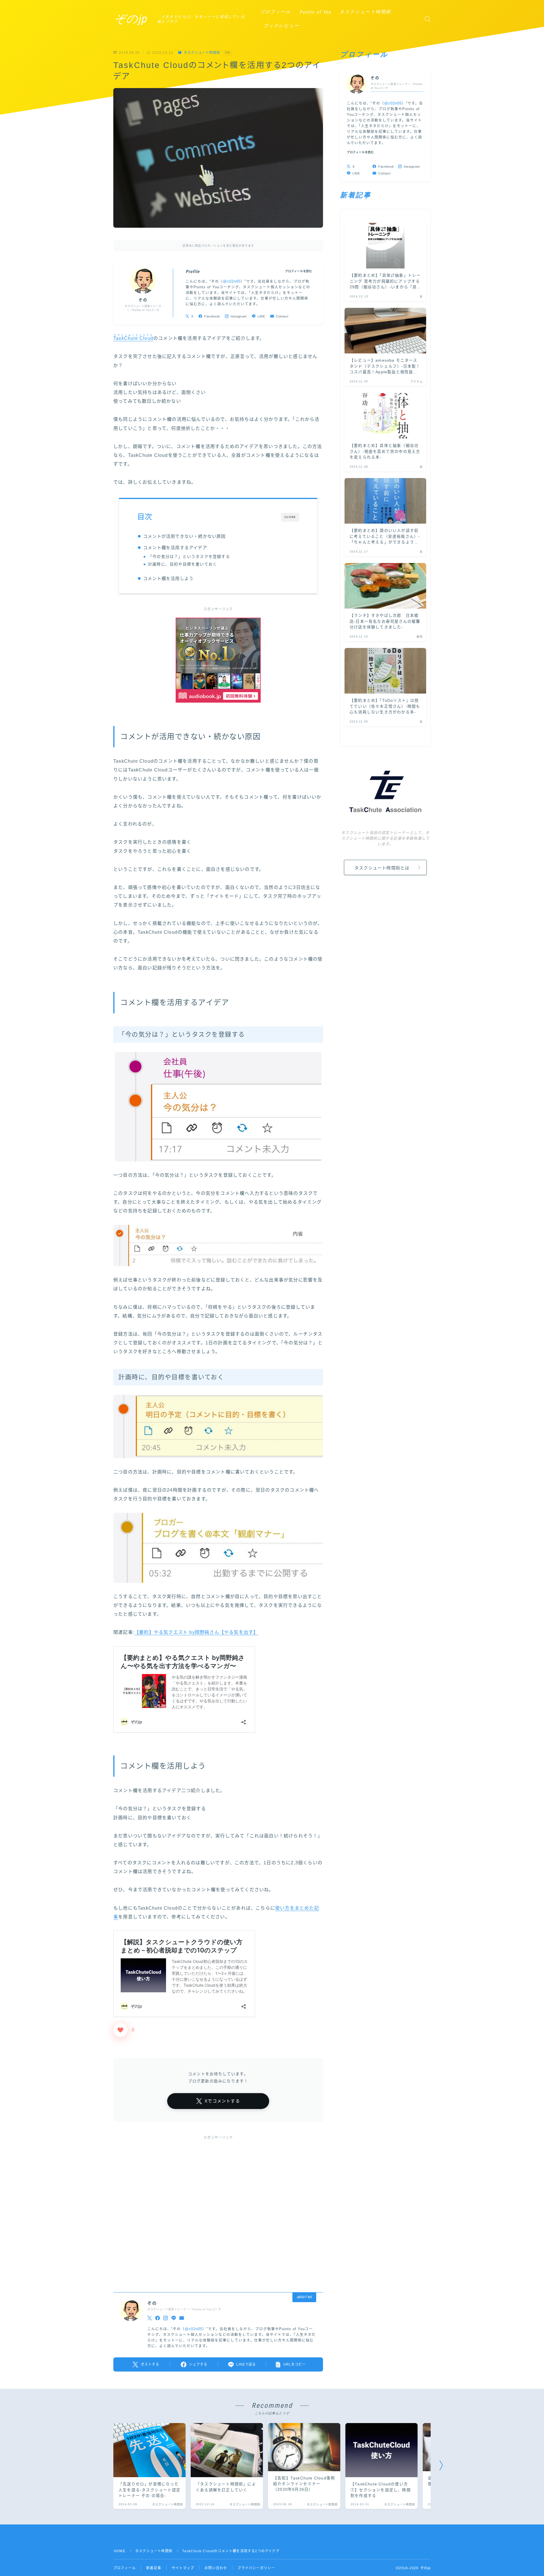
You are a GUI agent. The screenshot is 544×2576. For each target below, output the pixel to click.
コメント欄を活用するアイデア (175, 548)
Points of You (315, 12)
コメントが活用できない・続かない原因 (184, 536)
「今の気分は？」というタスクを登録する (189, 557)
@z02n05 (232, 282)
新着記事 (154, 2568)
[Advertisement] (218, 2209)
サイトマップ (183, 2568)
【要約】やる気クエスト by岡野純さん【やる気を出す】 (196, 1632)
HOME (120, 2551)
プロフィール (276, 12)
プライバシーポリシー (256, 2568)
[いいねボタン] (120, 2030)
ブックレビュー (281, 26)
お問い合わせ (216, 2568)
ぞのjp (130, 19)
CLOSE (290, 517)
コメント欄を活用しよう (168, 578)
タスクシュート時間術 (365, 12)
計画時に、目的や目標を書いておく (183, 564)
